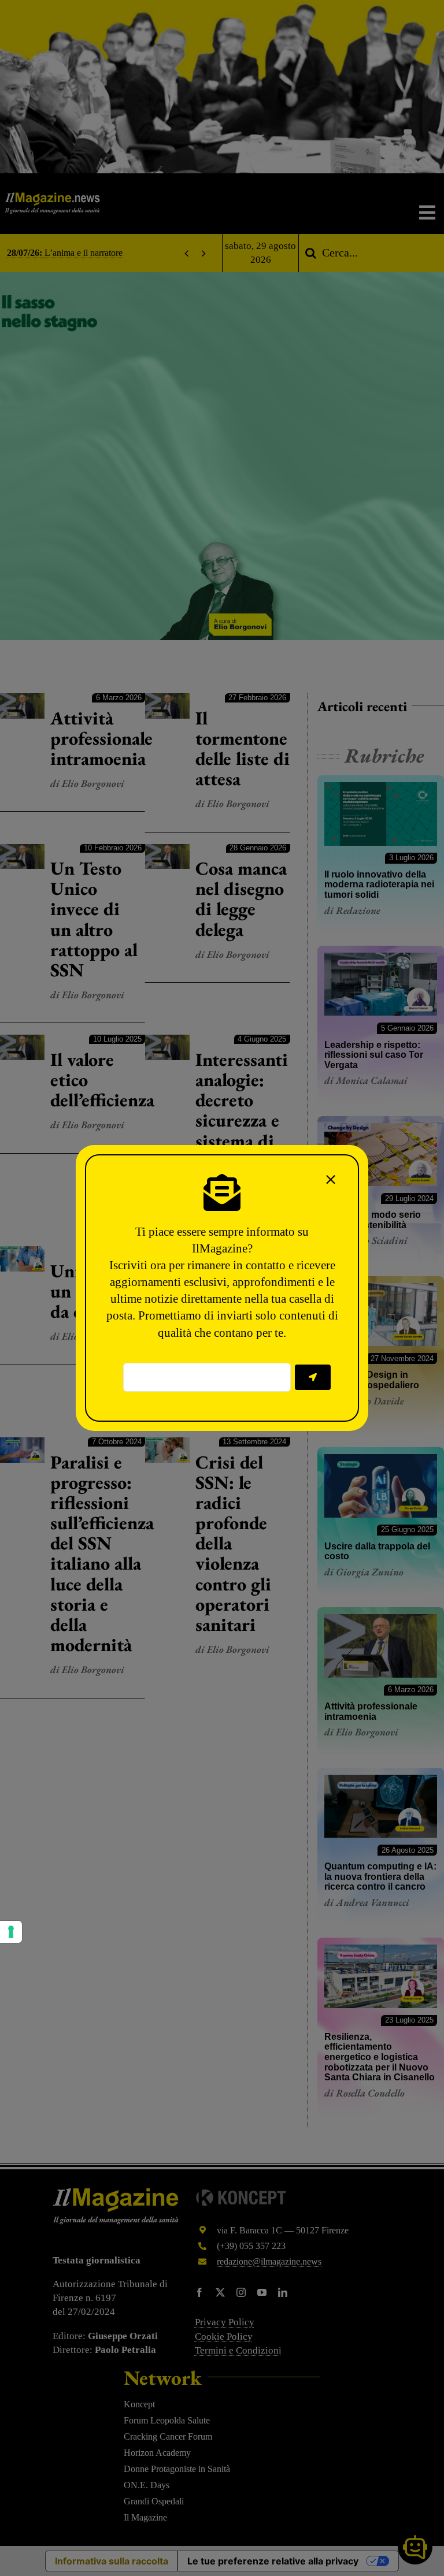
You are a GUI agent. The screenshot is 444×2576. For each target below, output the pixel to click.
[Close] (331, 1180)
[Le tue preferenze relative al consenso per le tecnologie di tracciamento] (11, 1932)
